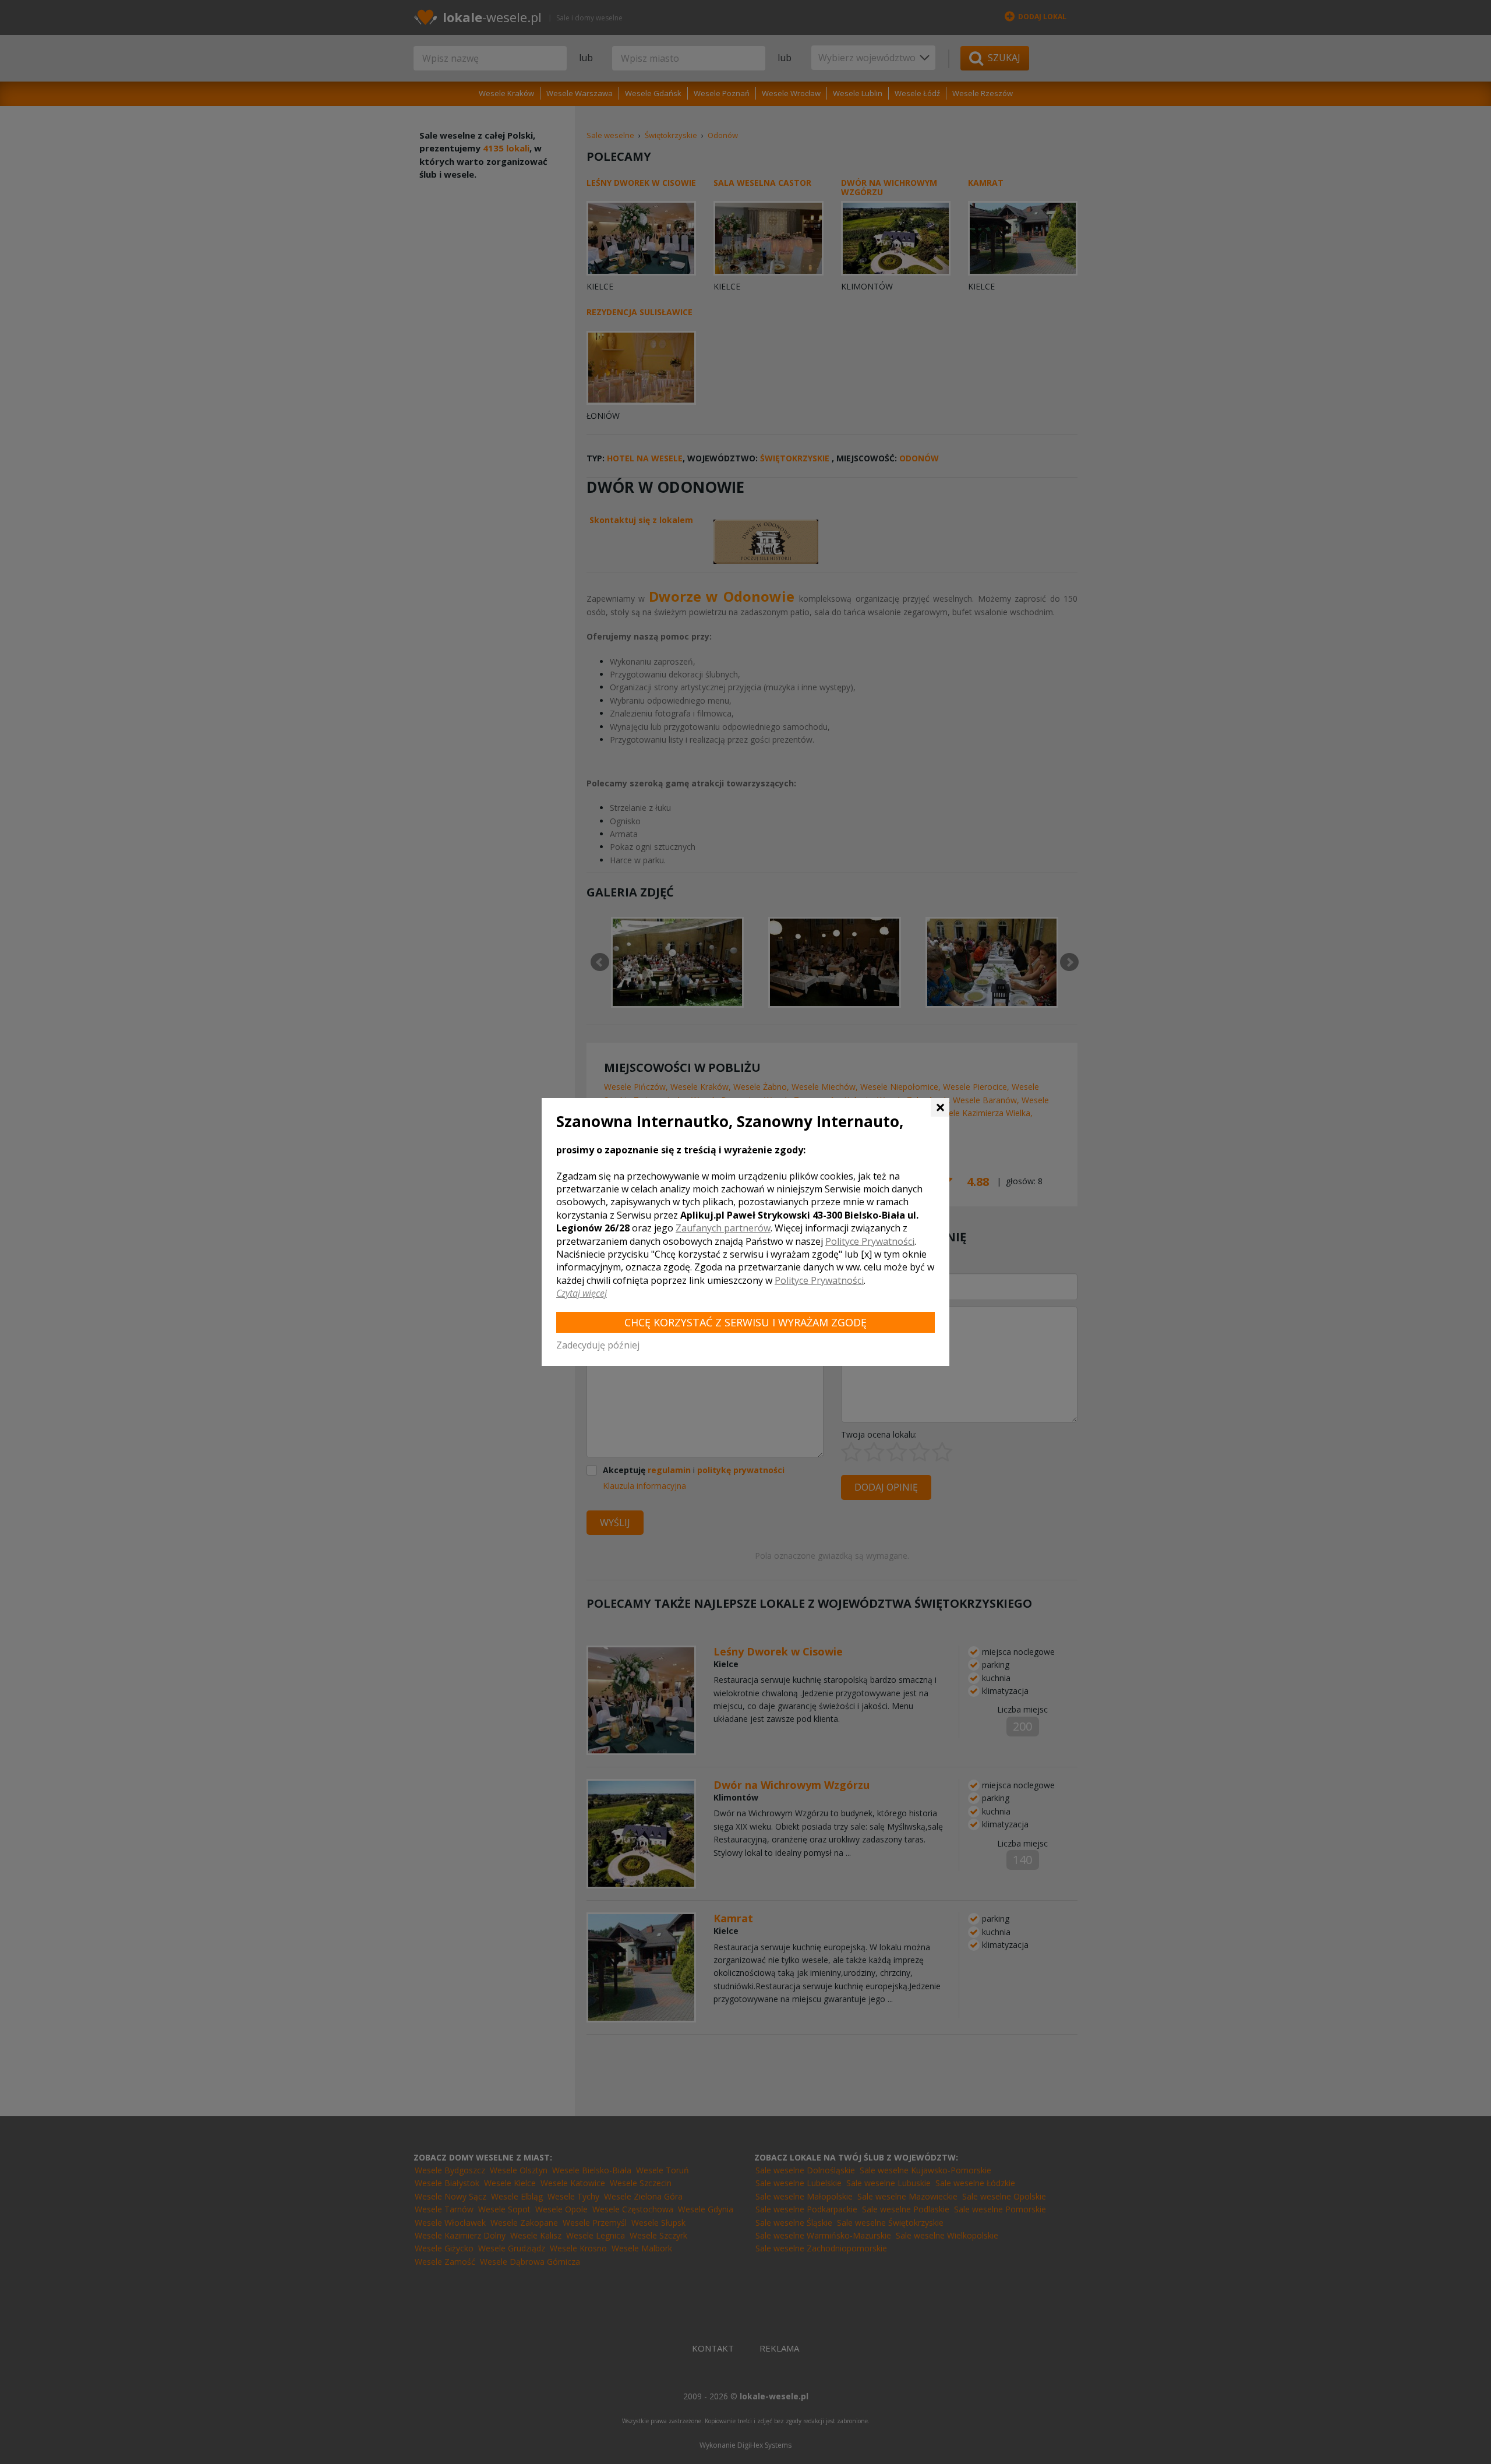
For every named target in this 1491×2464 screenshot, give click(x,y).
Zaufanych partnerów (723, 1228)
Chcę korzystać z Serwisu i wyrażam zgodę (745, 1322)
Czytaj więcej (582, 1293)
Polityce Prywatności (870, 1241)
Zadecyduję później (598, 1345)
